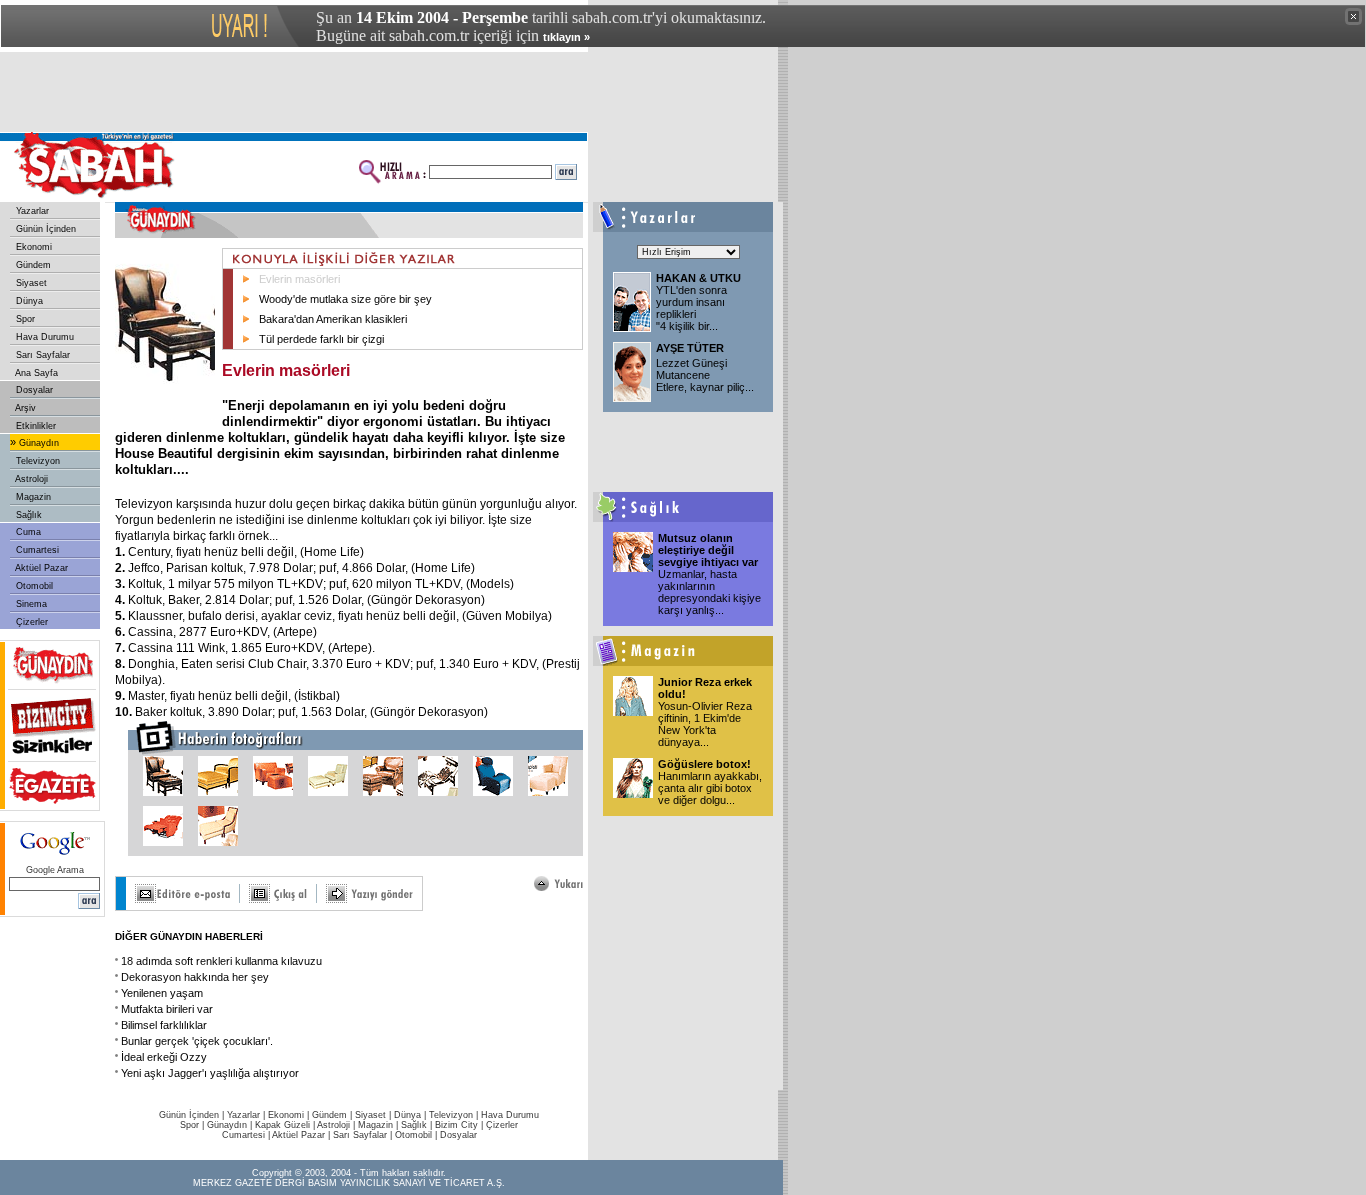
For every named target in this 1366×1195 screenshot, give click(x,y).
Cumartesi (36, 550)
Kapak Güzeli (282, 1125)
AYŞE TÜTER (690, 348)
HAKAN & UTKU (698, 278)
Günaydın (37, 443)
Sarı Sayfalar (41, 355)
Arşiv (24, 408)
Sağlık (27, 515)
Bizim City (456, 1125)
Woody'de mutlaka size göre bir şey (345, 299)
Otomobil (33, 586)
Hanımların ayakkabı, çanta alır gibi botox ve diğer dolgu (710, 788)
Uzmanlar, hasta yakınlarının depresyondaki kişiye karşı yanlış (709, 592)
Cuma (27, 532)
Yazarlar (31, 211)
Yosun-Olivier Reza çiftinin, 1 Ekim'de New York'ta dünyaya (705, 724)
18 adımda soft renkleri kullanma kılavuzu (221, 961)
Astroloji (30, 479)
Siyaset (30, 283)
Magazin (32, 497)
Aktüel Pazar (40, 568)
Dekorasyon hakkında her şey (195, 977)
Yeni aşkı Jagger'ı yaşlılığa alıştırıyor (210, 1073)
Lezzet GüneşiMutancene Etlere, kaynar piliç (705, 375)
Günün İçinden (44, 229)
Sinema (30, 604)
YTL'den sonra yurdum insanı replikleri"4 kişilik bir (691, 308)
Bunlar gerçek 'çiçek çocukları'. (197, 1041)
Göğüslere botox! (704, 764)
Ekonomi (32, 247)
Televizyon (36, 461)
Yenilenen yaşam (162, 993)
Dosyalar (33, 390)
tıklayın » (566, 37)
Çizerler (30, 622)
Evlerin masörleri (299, 279)
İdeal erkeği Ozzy (164, 1057)
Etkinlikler (34, 426)
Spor (24, 319)
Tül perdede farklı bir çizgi (321, 339)
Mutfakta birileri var (167, 1009)
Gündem (32, 265)
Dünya (28, 301)
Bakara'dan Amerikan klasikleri (333, 319)
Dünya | (411, 1115)
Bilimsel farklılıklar (164, 1025)
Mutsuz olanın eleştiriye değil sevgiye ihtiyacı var (708, 550)
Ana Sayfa (35, 373)
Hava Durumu (43, 337)
